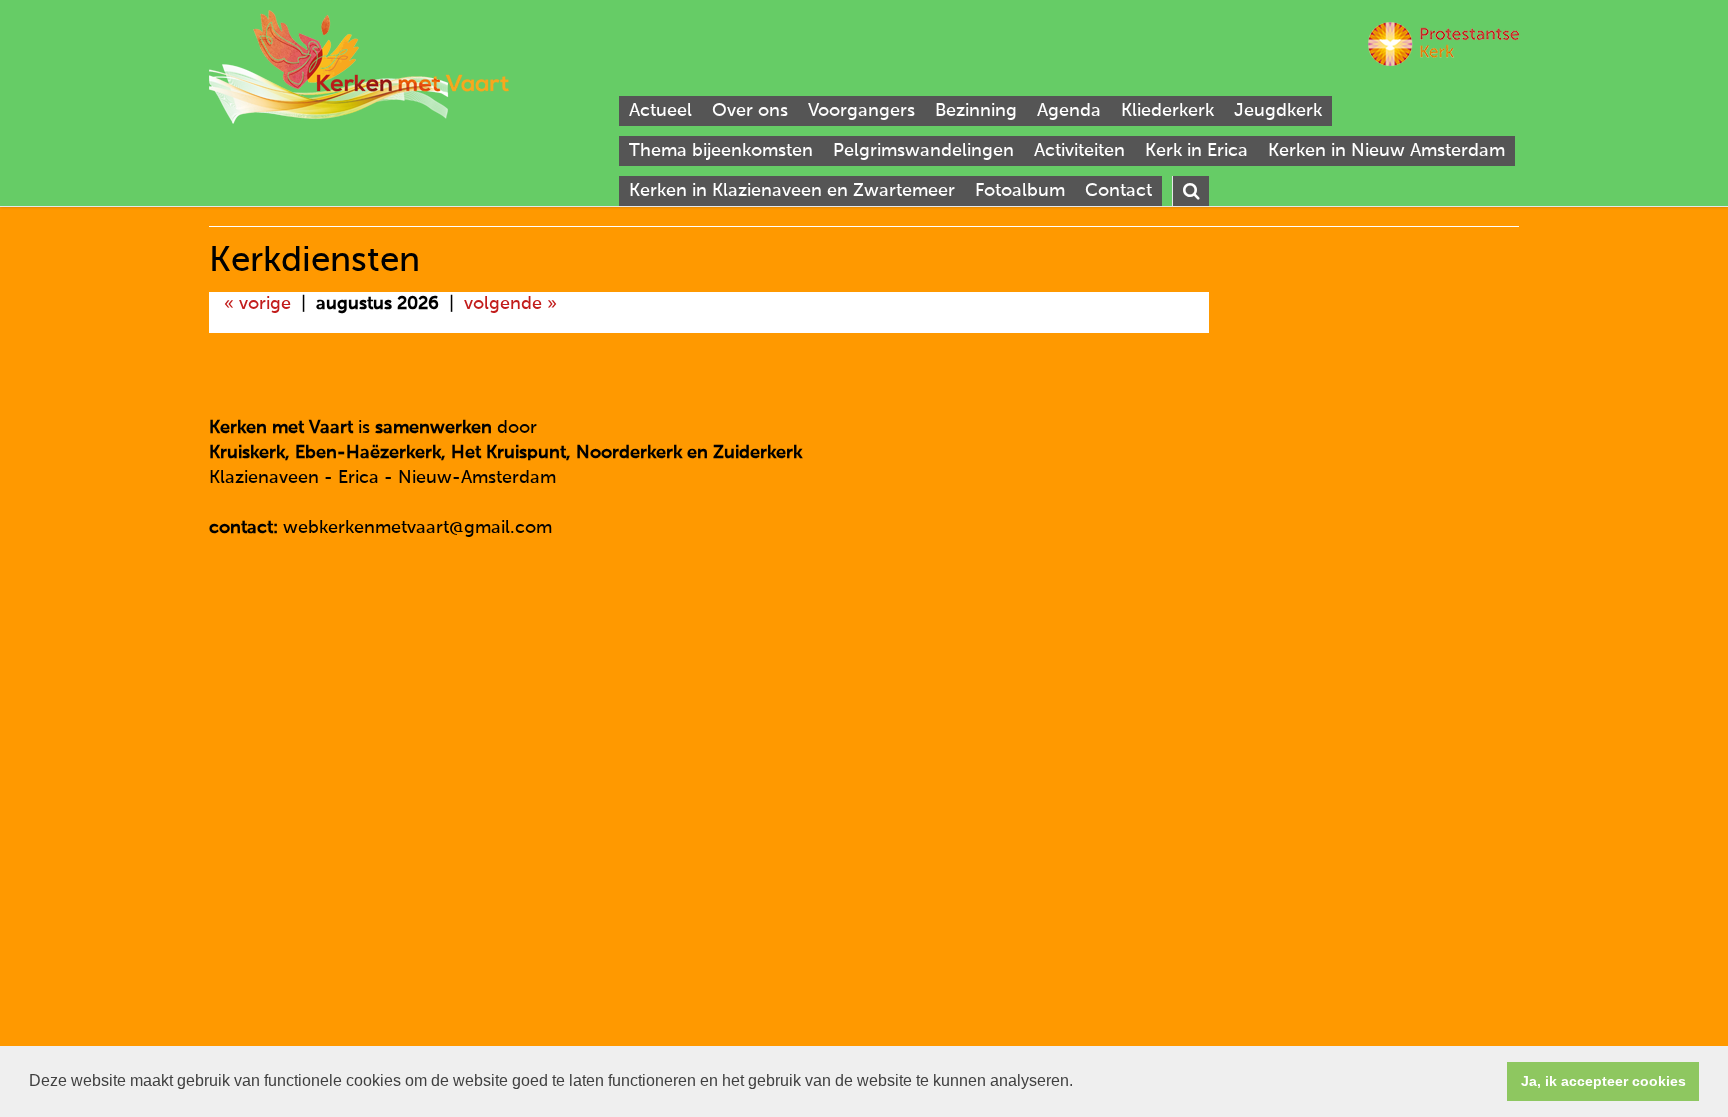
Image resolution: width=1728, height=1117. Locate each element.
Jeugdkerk (1278, 111)
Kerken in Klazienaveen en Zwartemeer (792, 191)
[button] (1080, 1083)
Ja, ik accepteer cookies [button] (1603, 1081)
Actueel (660, 111)
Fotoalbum (1020, 191)
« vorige (257, 304)
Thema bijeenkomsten (721, 151)
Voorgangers (861, 111)
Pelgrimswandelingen (923, 151)
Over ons (750, 111)
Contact (1118, 191)
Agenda (1069, 111)
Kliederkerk (1167, 111)
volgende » (510, 304)
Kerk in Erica (1196, 151)
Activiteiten (1079, 151)
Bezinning (976, 111)
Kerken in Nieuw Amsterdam (1386, 151)
